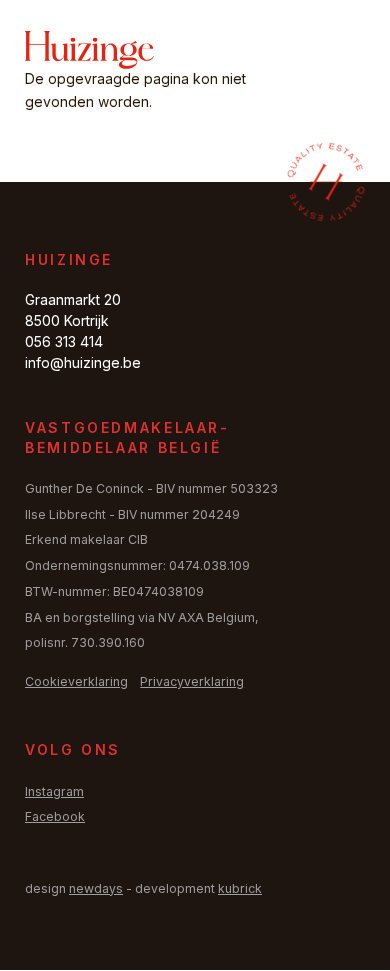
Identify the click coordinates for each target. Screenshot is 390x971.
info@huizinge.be (83, 362)
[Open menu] (340, 50)
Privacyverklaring (192, 681)
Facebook (55, 816)
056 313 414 (64, 341)
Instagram (54, 791)
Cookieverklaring (76, 681)
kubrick (240, 888)
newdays (96, 888)
